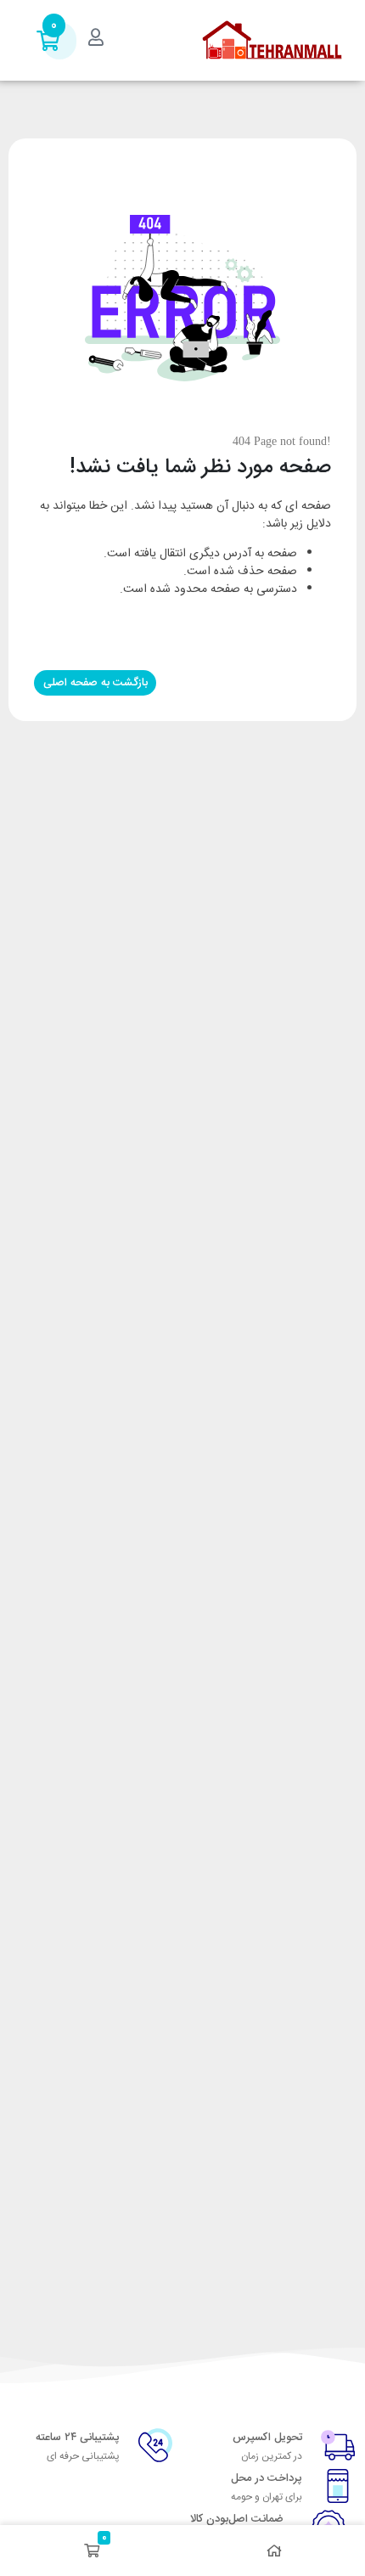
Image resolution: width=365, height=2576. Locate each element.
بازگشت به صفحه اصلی (95, 683)
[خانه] (274, 2551)
